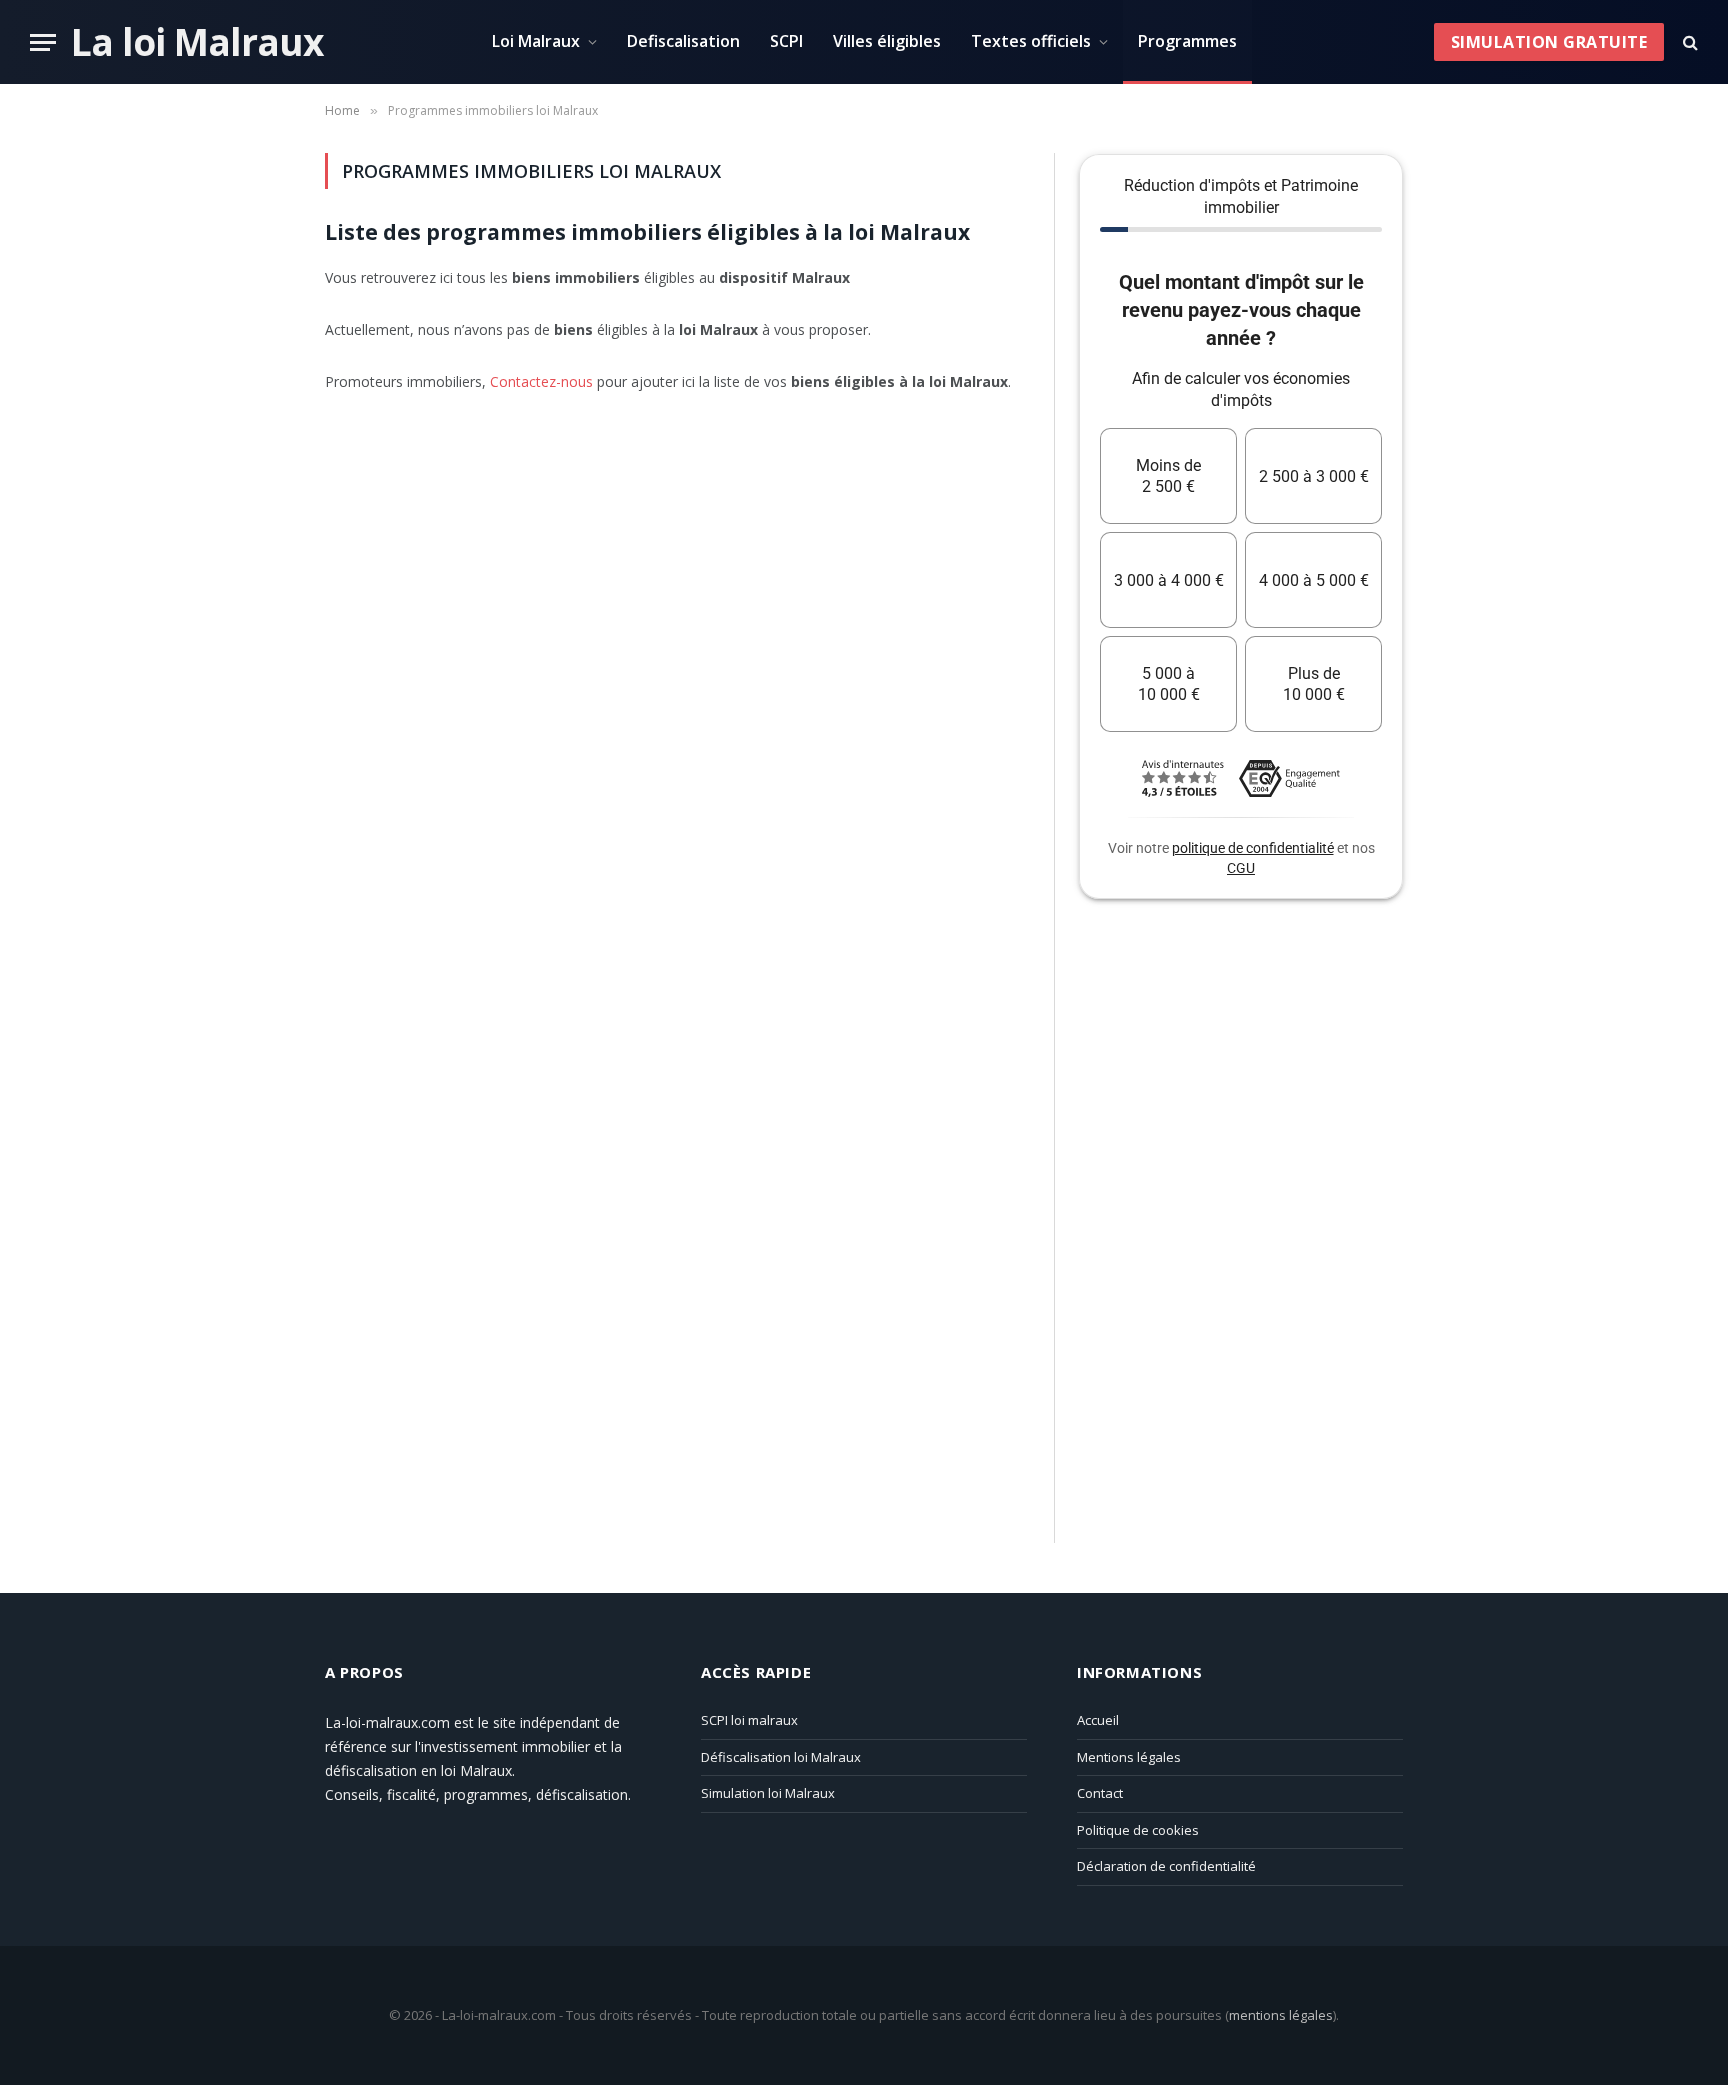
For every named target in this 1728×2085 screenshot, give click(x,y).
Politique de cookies (1138, 1830)
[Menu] (43, 42)
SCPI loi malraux (749, 1720)
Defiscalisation (683, 41)
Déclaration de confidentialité (1166, 1866)
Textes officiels (1031, 41)
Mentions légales (1129, 1757)
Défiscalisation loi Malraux (781, 1757)
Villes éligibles (887, 41)
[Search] (1688, 42)
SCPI (786, 41)
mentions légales (1281, 2015)
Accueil (1098, 1720)
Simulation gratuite (1549, 42)
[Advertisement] (1229, 1237)
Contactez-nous (541, 381)
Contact (1100, 1793)
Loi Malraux (536, 41)
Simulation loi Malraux (768, 1793)
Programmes (1187, 41)
